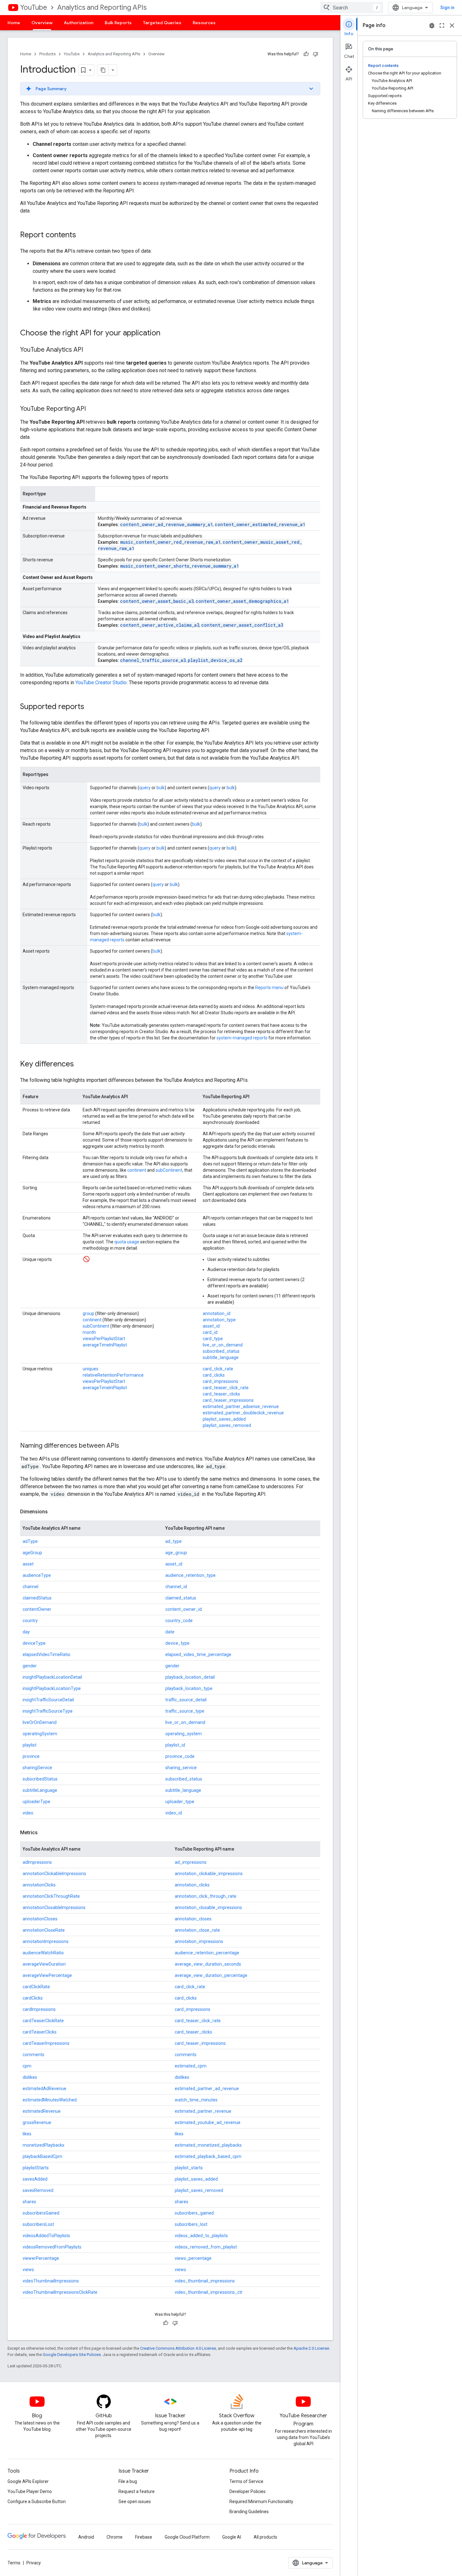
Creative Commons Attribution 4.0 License (178, 2348)
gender (30, 1666)
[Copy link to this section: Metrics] (44, 1833)
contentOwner (37, 1609)
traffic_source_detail (186, 1700)
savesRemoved (38, 2190)
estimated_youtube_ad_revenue (208, 2122)
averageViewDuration (44, 1964)
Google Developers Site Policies (72, 2355)
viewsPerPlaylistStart (104, 1339)
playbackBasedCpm (42, 2156)
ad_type (173, 1541)
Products (47, 54)
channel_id (176, 1587)
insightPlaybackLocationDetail (52, 1677)
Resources (204, 23)
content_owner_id (184, 1609)
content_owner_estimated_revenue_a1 (260, 524)
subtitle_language (221, 1357)
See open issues (135, 2502)
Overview (42, 23)
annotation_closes (193, 1919)
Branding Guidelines (249, 2512)
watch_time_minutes (196, 2100)
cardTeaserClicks (40, 2032)
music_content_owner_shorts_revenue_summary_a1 (179, 566)
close (452, 25)
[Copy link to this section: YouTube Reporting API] (92, 409)
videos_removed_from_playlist (206, 2247)
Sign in (447, 8)
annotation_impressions (199, 1941)
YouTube (34, 7)
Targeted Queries (162, 23)
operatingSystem (40, 1734)
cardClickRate (36, 1987)
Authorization (79, 23)
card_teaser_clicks (221, 1394)
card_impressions (220, 1381)
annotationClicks (39, 1885)
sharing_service (181, 1768)
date (170, 1632)
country (30, 1621)
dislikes (30, 2077)
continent (137, 1170)
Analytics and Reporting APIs (102, 7)
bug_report (432, 25)
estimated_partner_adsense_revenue (241, 1406)
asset (28, 1564)
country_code (179, 1621)
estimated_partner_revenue (203, 2111)
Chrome (115, 2537)
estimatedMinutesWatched (50, 2100)
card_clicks (214, 1375)
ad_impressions (191, 1862)
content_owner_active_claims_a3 (160, 625)
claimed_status (181, 1598)
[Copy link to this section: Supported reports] (91, 707)
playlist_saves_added (224, 1419)
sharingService (37, 1768)
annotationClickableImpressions (54, 1874)
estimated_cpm (191, 2066)
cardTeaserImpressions (46, 2043)
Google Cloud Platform (187, 2537)
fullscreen (442, 25)
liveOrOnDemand (40, 1722)
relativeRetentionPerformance (113, 1375)
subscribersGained (41, 2213)
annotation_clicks (192, 1885)
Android (86, 2537)
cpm (27, 2066)
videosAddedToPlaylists (46, 2236)
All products (265, 2537)
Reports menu (269, 988)
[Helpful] (306, 54)
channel (30, 1587)
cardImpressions (39, 2009)
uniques (91, 1369)
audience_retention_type (190, 1575)
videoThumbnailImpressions (51, 2281)
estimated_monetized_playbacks (208, 2145)
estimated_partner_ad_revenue (207, 2089)
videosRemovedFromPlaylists (52, 2247)
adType (30, 1541)
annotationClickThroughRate (51, 1896)
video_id (174, 1813)
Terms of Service (246, 2481)
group (88, 1313)
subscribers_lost (191, 2224)
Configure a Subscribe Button (37, 2502)
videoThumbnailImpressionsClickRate (60, 2292)
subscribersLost (38, 2224)
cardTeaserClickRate (43, 2021)
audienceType (37, 1575)
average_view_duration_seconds (208, 1964)
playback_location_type (189, 1688)
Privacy (34, 2563)
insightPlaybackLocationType (52, 1688)
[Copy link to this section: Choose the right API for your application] (167, 333)
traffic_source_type (185, 1711)
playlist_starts (189, 2168)
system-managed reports (242, 1038)
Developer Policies (247, 2491)
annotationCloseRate (44, 1930)
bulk (161, 788)
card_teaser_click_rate (226, 1388)
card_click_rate (218, 1369)
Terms (14, 2563)
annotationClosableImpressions (54, 1907)
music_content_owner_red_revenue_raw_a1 (170, 542)
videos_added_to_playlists (201, 2236)
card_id (210, 1332)
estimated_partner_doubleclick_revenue (243, 1413)
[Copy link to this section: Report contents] (82, 235)
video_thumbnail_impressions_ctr (209, 2292)
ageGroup (32, 1553)
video (28, 1813)
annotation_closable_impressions (208, 1907)
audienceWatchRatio (43, 1953)
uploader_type (180, 1802)
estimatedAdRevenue (44, 2089)
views (28, 2270)
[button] (170, 89)
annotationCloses (40, 1919)
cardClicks (33, 1998)
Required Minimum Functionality (261, 2502)
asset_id (211, 1326)
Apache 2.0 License (311, 2348)
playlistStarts (36, 2168)
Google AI (232, 2537)
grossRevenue (37, 2122)
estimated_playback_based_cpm (208, 2156)
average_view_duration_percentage (211, 1975)
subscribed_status (221, 1351)
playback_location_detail (190, 1677)
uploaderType (36, 1802)
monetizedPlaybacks (44, 2145)
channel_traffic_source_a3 (153, 660)
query (145, 788)
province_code (180, 1756)
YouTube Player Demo (30, 2491)
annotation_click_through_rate (206, 1896)
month (89, 1332)
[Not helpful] (316, 54)
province (31, 1756)
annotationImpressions (46, 1941)
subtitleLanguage (40, 1790)
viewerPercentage (41, 2258)
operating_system (184, 1734)
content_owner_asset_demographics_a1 (242, 601)
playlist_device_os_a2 (215, 660)
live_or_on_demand (223, 1345)
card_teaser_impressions (228, 1400)
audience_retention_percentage (207, 1953)
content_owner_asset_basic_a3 (157, 601)
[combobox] (352, 8)
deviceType (34, 1643)
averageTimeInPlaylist (105, 1345)
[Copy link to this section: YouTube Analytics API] (89, 350)
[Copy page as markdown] (103, 70)
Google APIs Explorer (28, 2481)
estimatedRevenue (42, 2111)
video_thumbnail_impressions (205, 2281)
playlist (30, 1745)
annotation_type (219, 1320)
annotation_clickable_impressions (209, 1874)
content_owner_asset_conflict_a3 (242, 625)
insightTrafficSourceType (48, 1711)
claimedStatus (37, 1598)
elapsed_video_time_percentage (198, 1654)
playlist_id (175, 1745)
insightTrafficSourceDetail (48, 1700)
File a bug (128, 2481)
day (26, 1632)
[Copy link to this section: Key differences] (80, 1065)
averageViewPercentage (47, 1975)
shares (29, 2202)
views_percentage (193, 2258)
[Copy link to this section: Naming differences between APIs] (125, 1446)
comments (33, 2055)
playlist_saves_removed (227, 1425)
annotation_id (217, 1313)
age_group (176, 1553)
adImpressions (37, 1862)
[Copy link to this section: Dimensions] (54, 1512)
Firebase (144, 2537)
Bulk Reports (118, 23)
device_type (177, 1643)
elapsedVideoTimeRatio (47, 1654)
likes (27, 2134)
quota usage (127, 1242)
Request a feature (137, 2491)
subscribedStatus (40, 1779)
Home (14, 23)
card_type (213, 1339)
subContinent (169, 1170)
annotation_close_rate (197, 1930)
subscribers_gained (194, 2213)
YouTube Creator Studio (101, 683)
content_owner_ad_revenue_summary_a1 (166, 524)
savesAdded (35, 2179)
